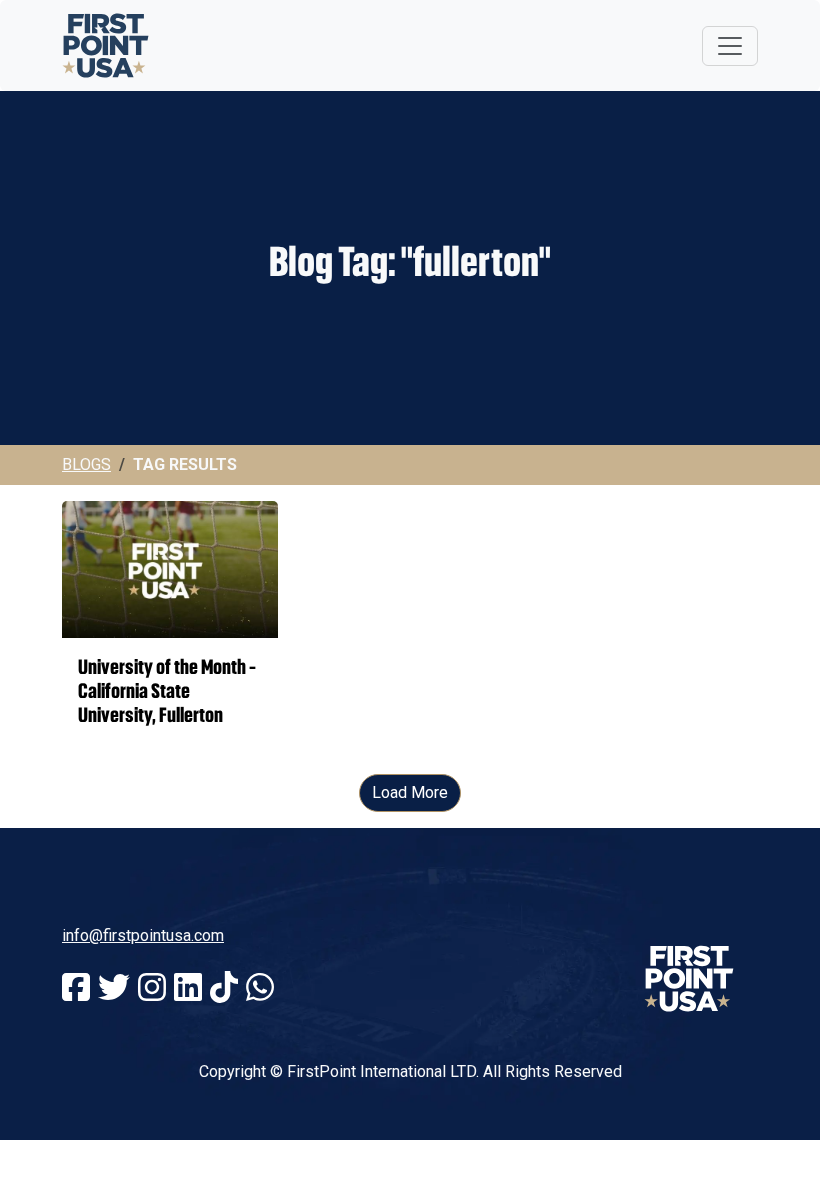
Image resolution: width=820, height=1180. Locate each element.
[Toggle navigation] (730, 46)
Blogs (86, 464)
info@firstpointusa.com (143, 935)
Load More (410, 792)
